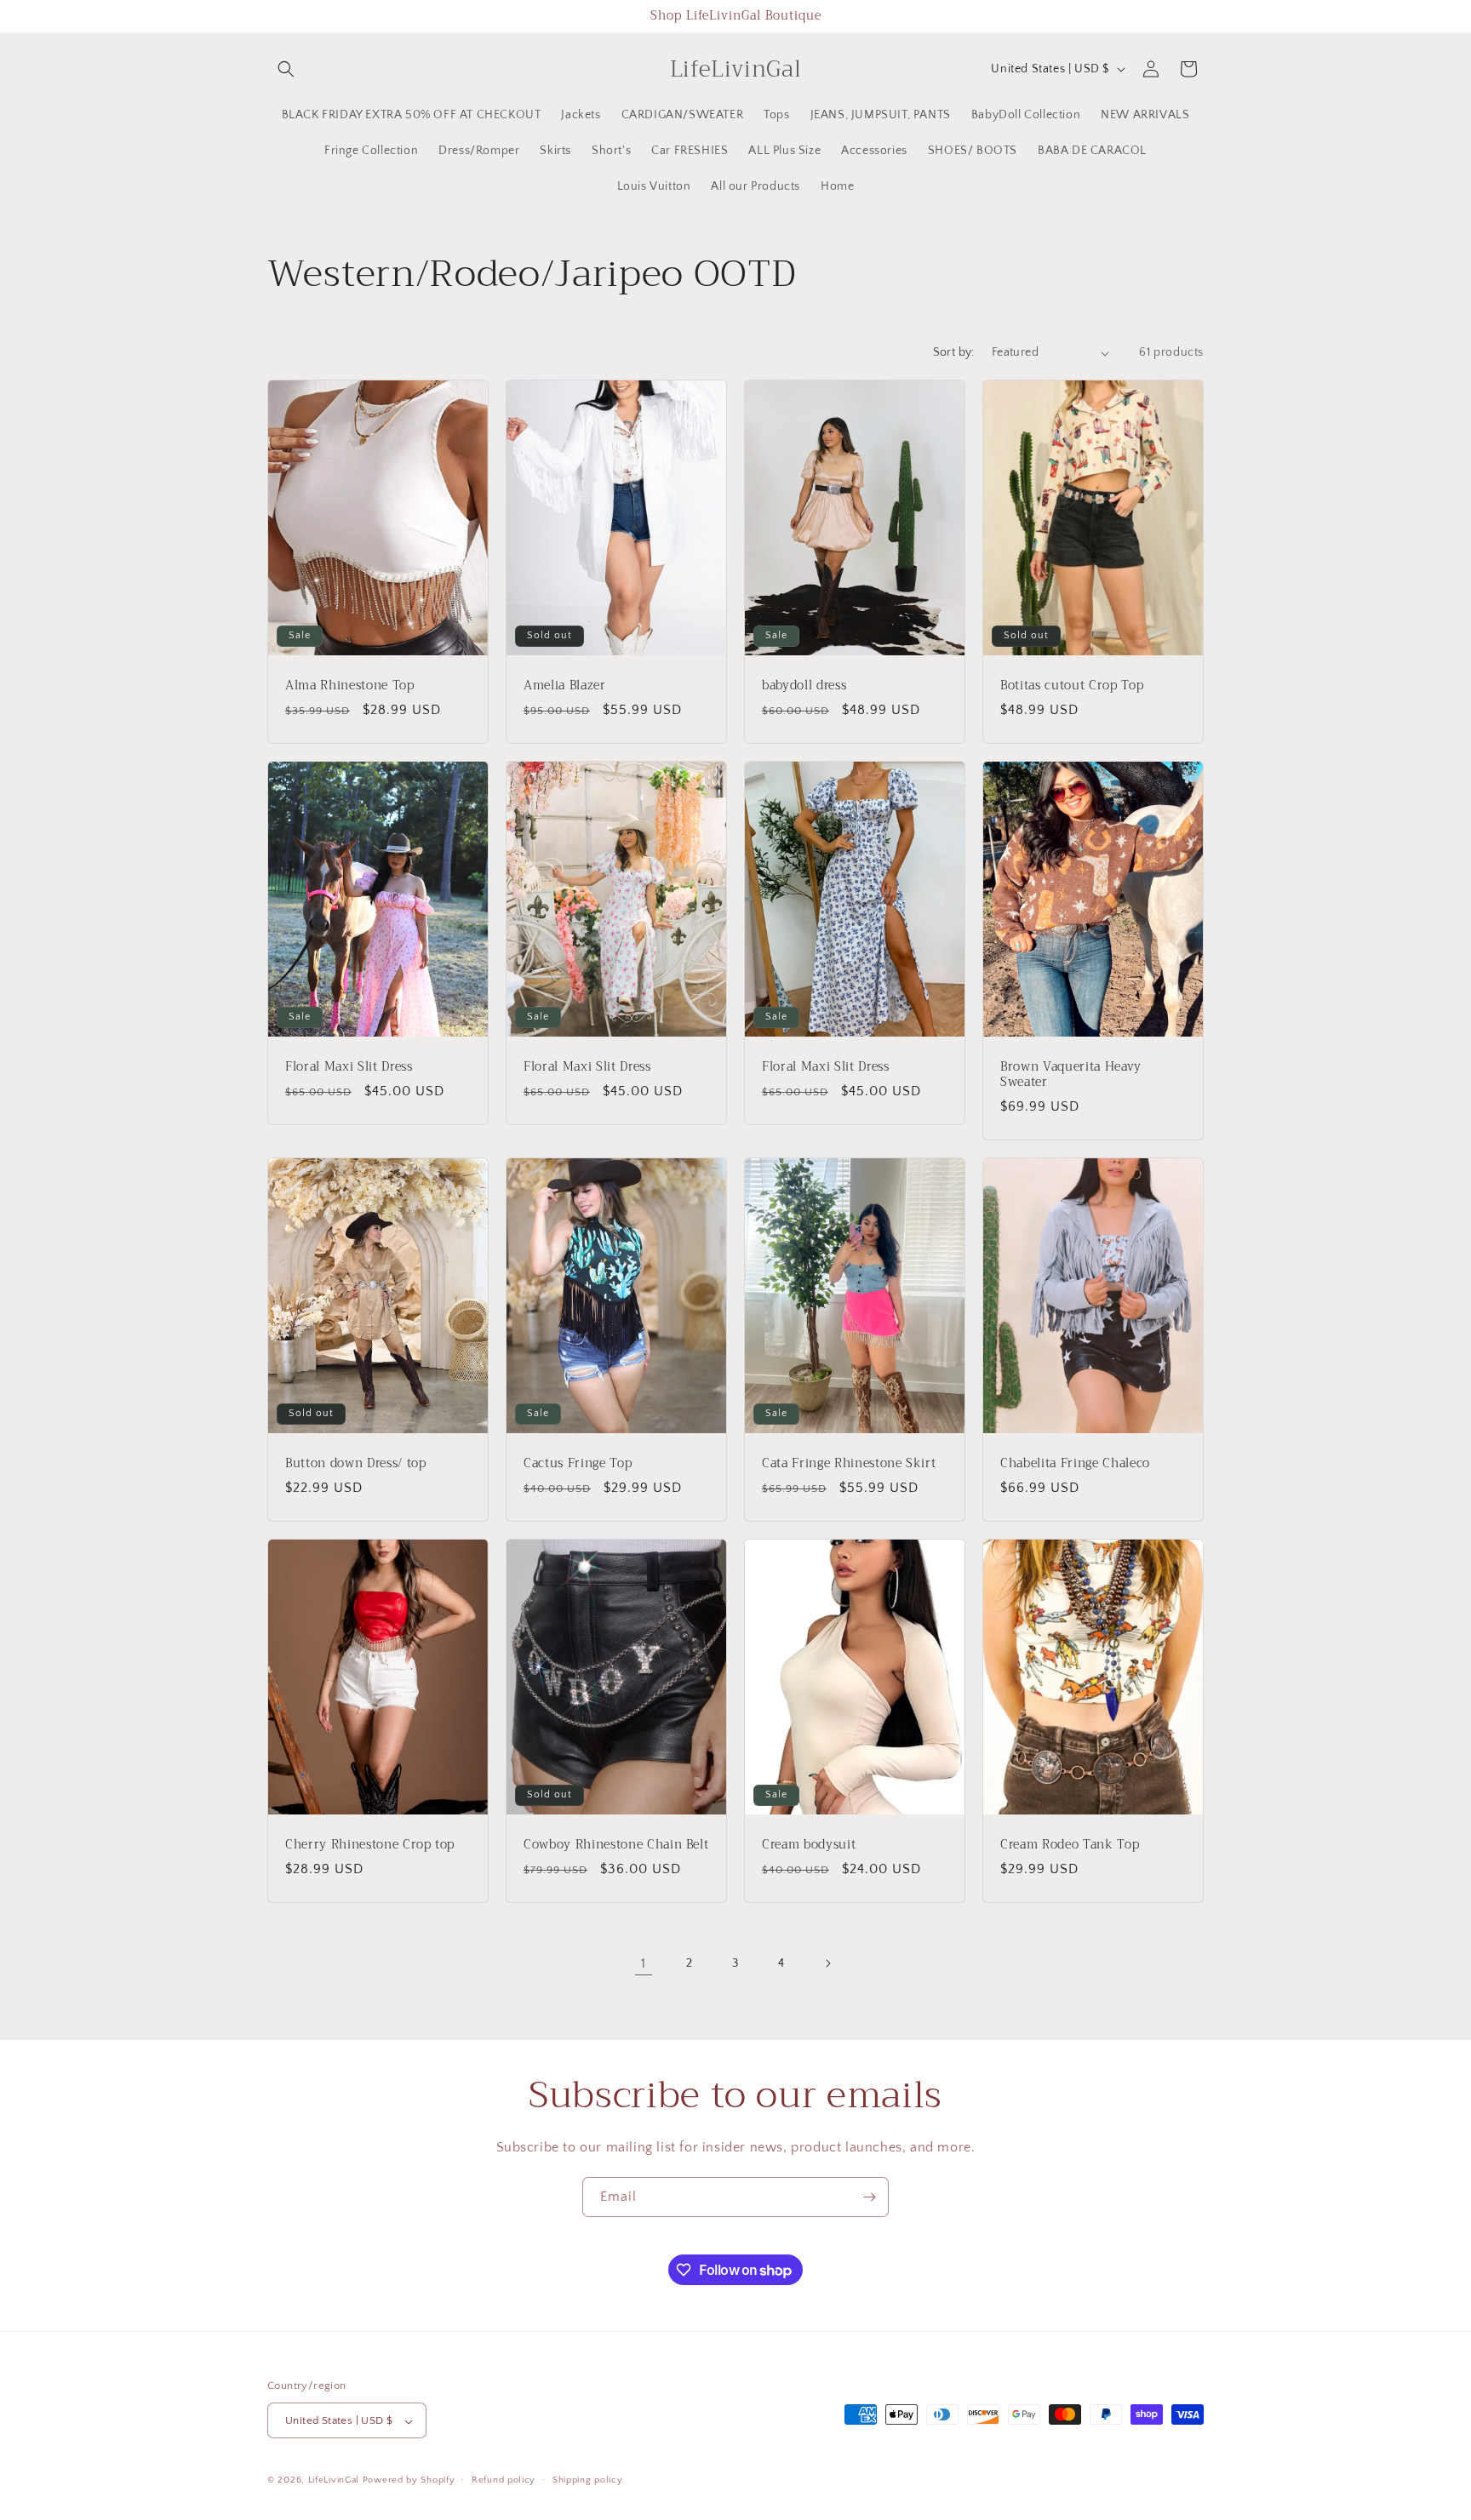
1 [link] (644, 1963)
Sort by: (954, 352)
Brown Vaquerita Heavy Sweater (1071, 1074)
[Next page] (827, 1963)
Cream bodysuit (809, 1844)
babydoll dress (804, 686)
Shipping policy (588, 2480)
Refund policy (504, 2480)
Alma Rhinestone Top (350, 686)
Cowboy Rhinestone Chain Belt (616, 1844)
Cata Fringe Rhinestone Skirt (849, 1463)
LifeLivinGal (334, 2481)
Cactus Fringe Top (578, 1463)
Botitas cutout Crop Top (1072, 686)
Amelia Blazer (565, 686)
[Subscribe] (869, 2197)
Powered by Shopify (409, 2481)
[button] (286, 69)
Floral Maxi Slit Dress (349, 1066)
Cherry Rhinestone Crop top (370, 1844)
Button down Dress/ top (356, 1463)
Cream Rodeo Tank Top (1070, 1844)
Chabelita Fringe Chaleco (1075, 1463)
